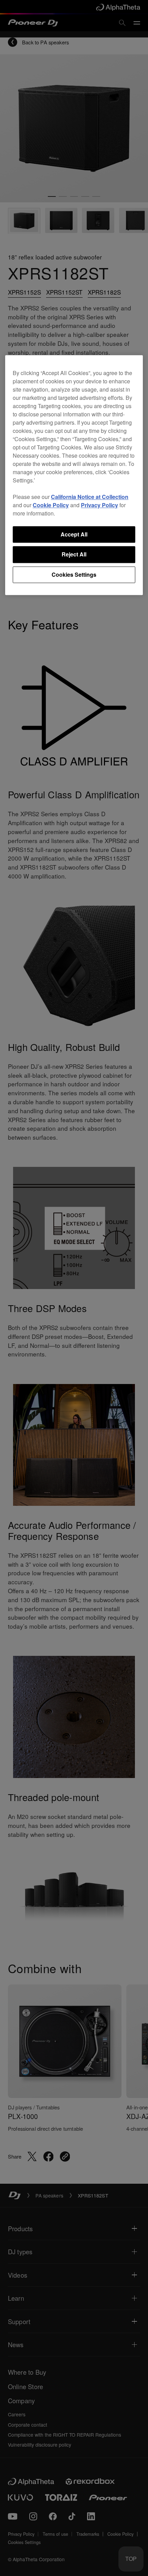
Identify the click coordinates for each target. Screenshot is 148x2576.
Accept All (74, 534)
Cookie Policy (51, 505)
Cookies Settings (74, 574)
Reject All (74, 555)
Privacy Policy (99, 505)
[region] (74, 475)
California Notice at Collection (90, 497)
